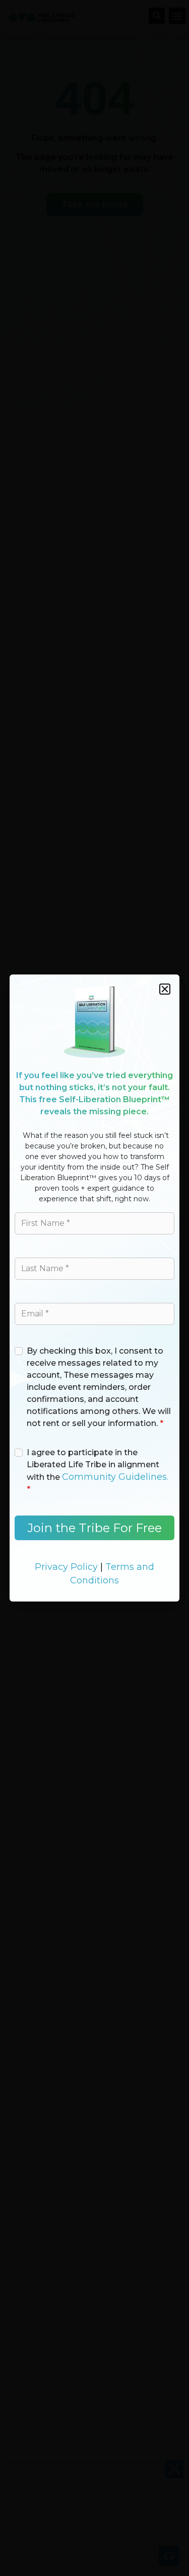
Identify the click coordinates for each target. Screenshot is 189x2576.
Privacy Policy (66, 1567)
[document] (94, 1288)
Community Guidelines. (115, 1477)
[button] (165, 989)
